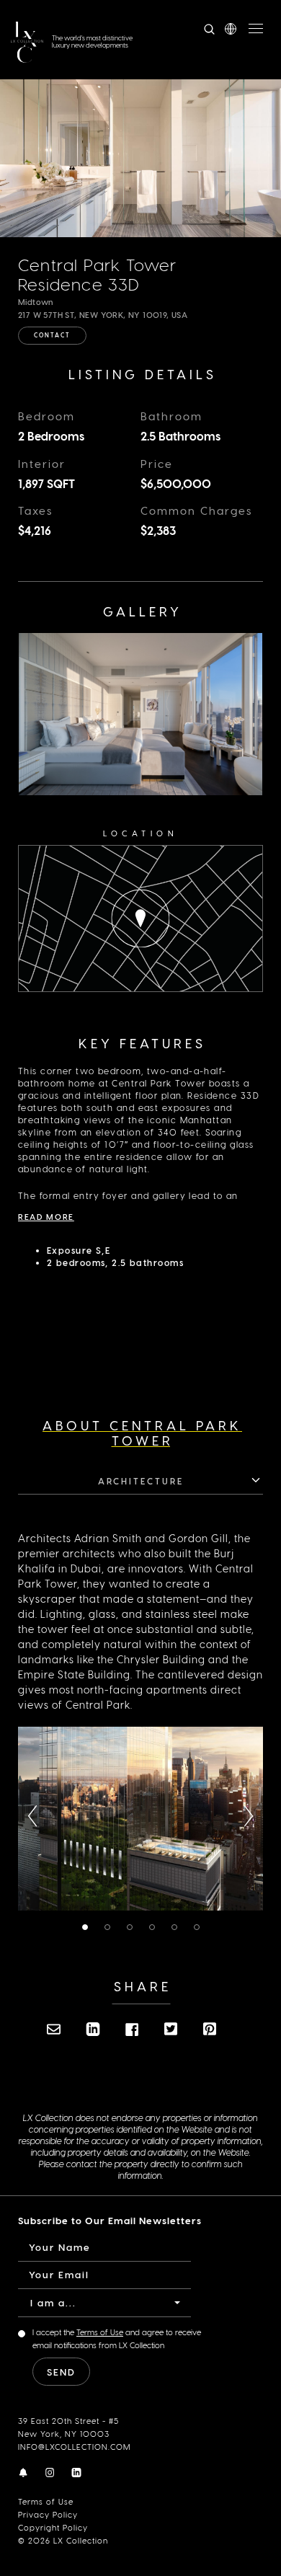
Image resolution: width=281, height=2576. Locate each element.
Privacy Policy (48, 2514)
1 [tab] (87, 1928)
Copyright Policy (53, 2527)
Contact (52, 335)
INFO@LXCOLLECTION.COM (74, 2447)
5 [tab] (178, 1928)
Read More (46, 1217)
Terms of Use (46, 2501)
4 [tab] (155, 1928)
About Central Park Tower (142, 1433)
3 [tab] (133, 1928)
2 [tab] (110, 1928)
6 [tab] (200, 1928)
